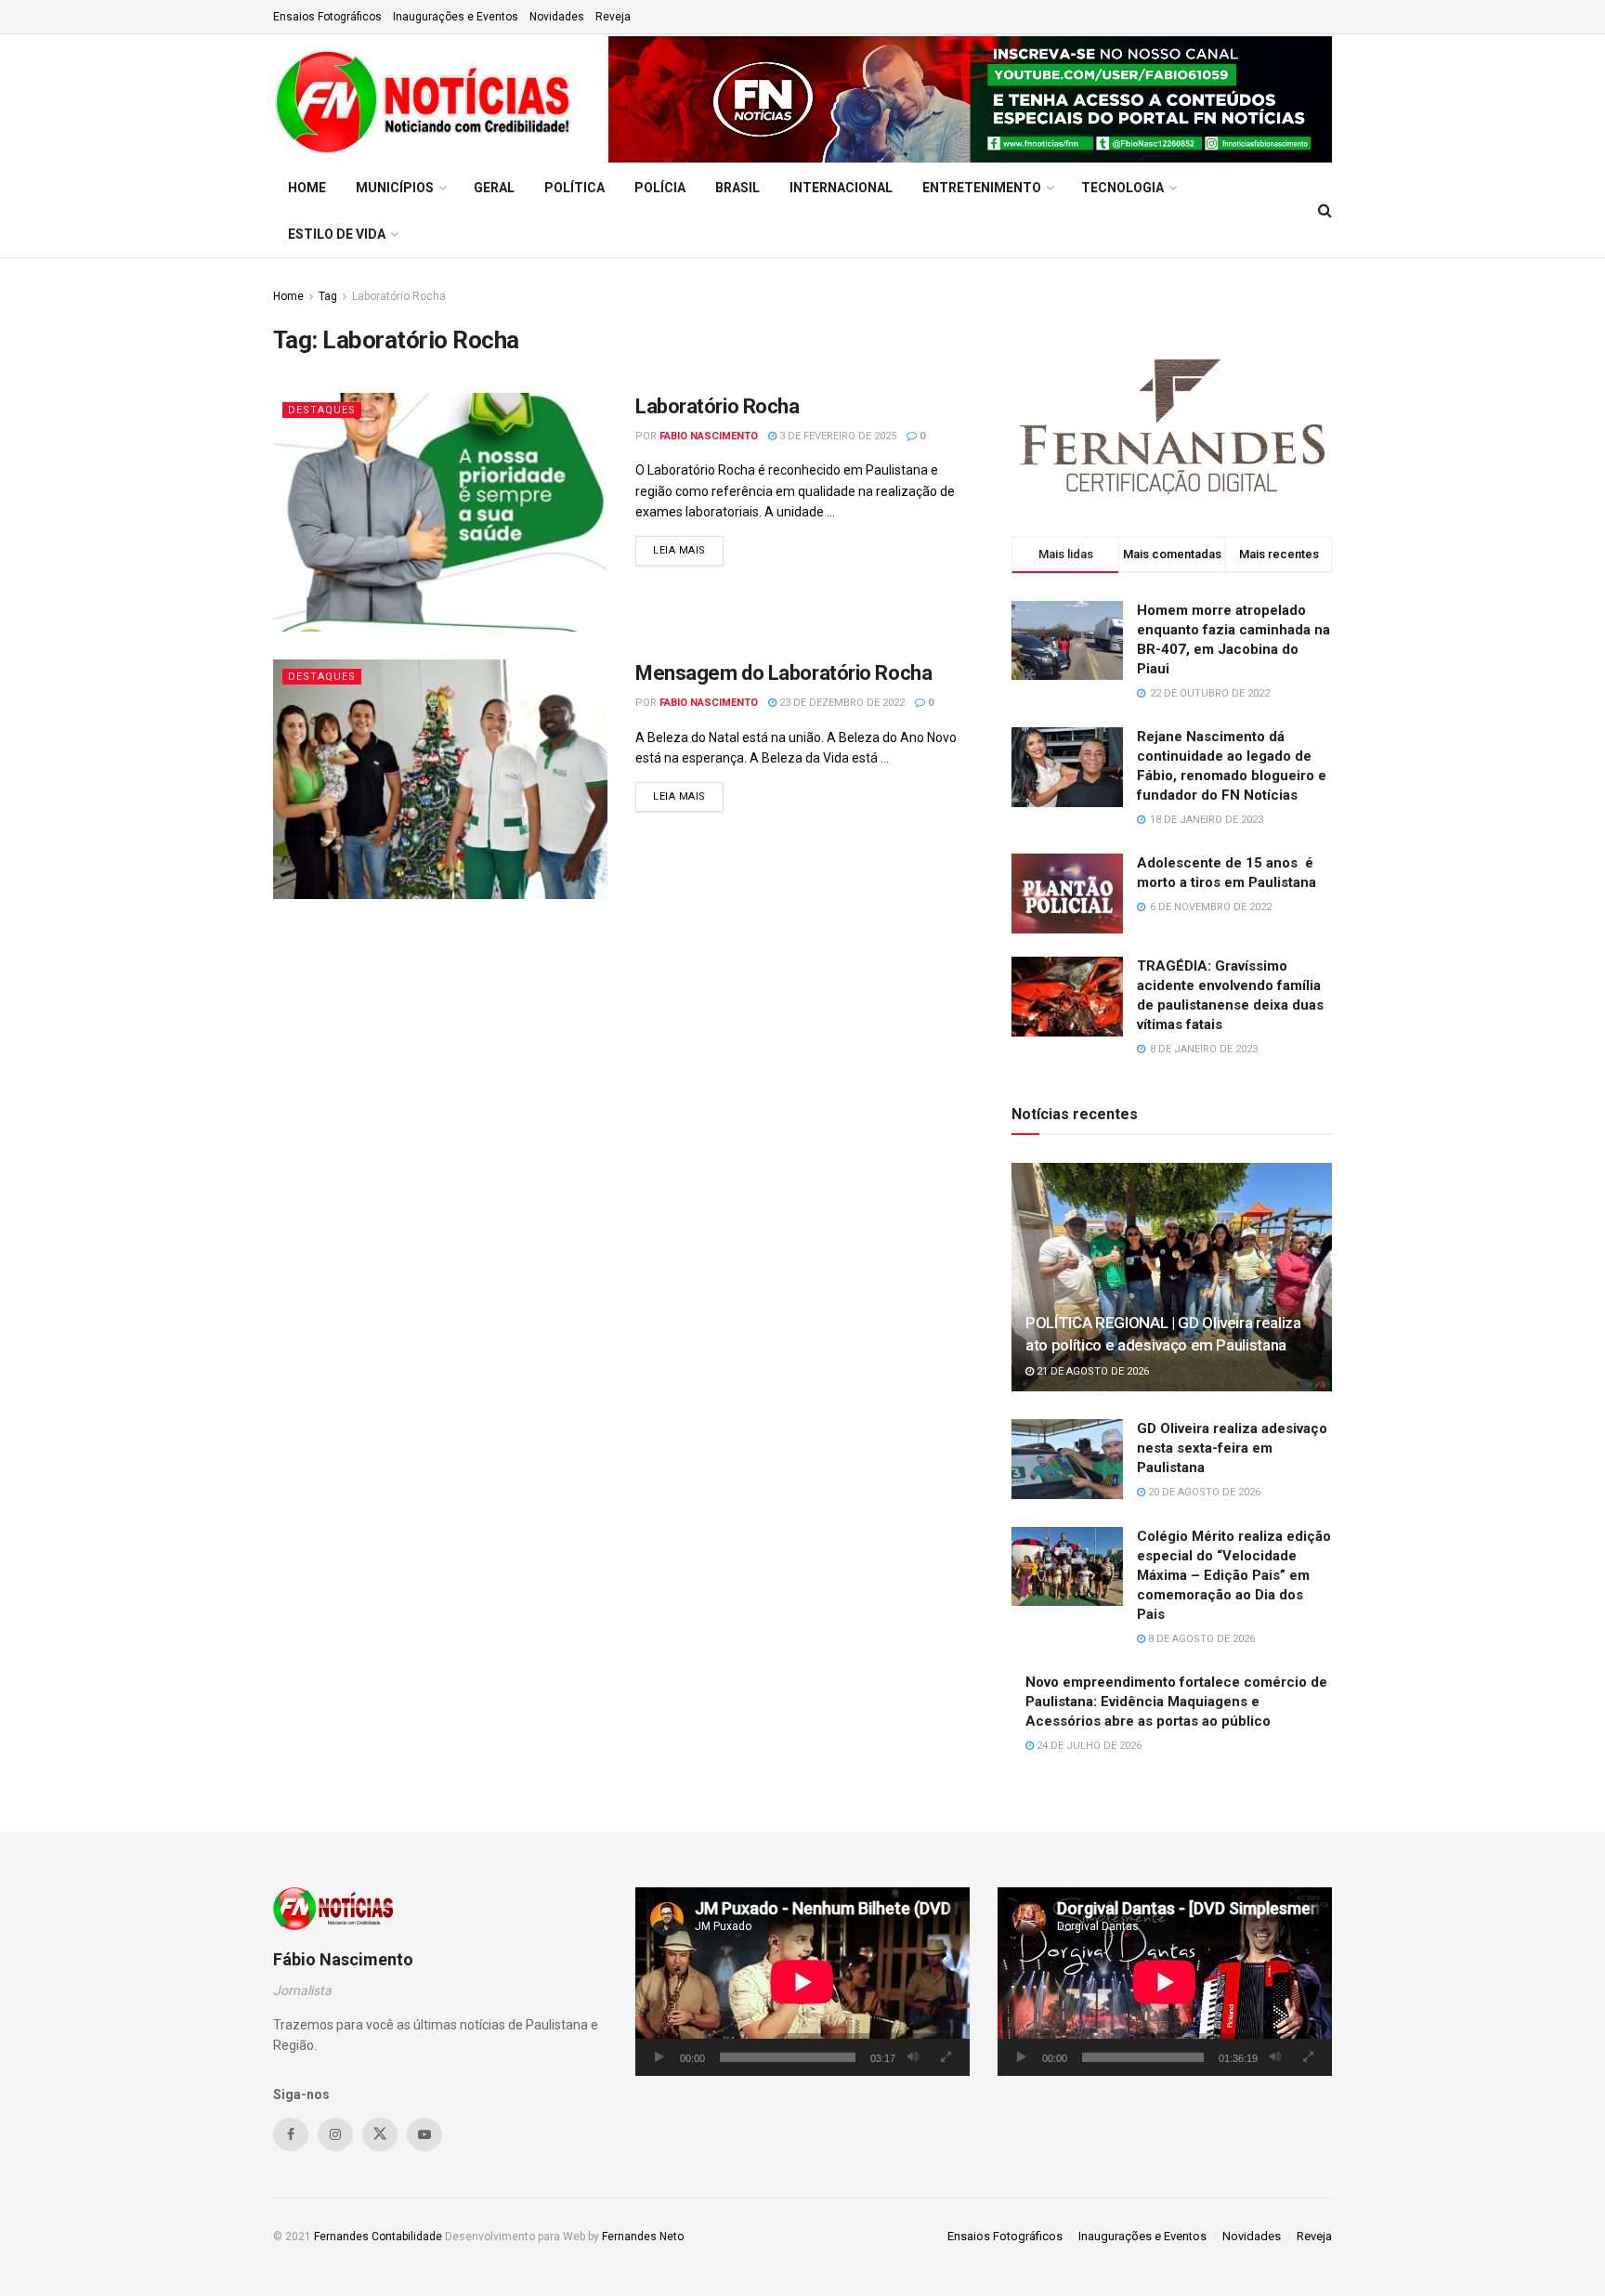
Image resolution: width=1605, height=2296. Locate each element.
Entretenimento (982, 188)
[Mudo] (913, 2057)
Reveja (613, 17)
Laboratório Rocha (399, 296)
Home (307, 188)
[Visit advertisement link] (970, 99)
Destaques (322, 410)
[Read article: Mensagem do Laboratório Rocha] (440, 779)
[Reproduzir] (659, 2057)
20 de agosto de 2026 (1203, 1492)
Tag (328, 296)
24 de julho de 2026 (1088, 1746)
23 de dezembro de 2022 (841, 703)
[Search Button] (1325, 211)
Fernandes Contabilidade (378, 2237)
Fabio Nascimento (709, 436)
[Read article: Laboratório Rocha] (440, 512)
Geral (494, 188)
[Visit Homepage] (428, 99)
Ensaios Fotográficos (327, 17)
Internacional (841, 188)
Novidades (557, 17)
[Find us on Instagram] (335, 2134)
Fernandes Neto (643, 2237)
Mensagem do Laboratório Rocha (783, 673)
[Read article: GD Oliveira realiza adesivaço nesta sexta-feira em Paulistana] (1067, 1459)
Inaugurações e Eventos (456, 17)
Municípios (395, 188)
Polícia (660, 188)
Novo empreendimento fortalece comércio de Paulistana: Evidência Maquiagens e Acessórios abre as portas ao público (1176, 1702)
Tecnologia (1122, 188)
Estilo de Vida (337, 234)
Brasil (737, 188)
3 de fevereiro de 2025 (836, 436)
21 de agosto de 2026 (1091, 1371)
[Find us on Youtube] (424, 2134)
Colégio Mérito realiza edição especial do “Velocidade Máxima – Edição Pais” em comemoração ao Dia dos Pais (1234, 1575)
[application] (802, 1982)
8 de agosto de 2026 (1200, 1639)
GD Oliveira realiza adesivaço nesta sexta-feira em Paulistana (1232, 1448)
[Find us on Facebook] (291, 2134)
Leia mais (688, 550)
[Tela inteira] (946, 2057)
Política (574, 188)
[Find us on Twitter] (380, 2134)
